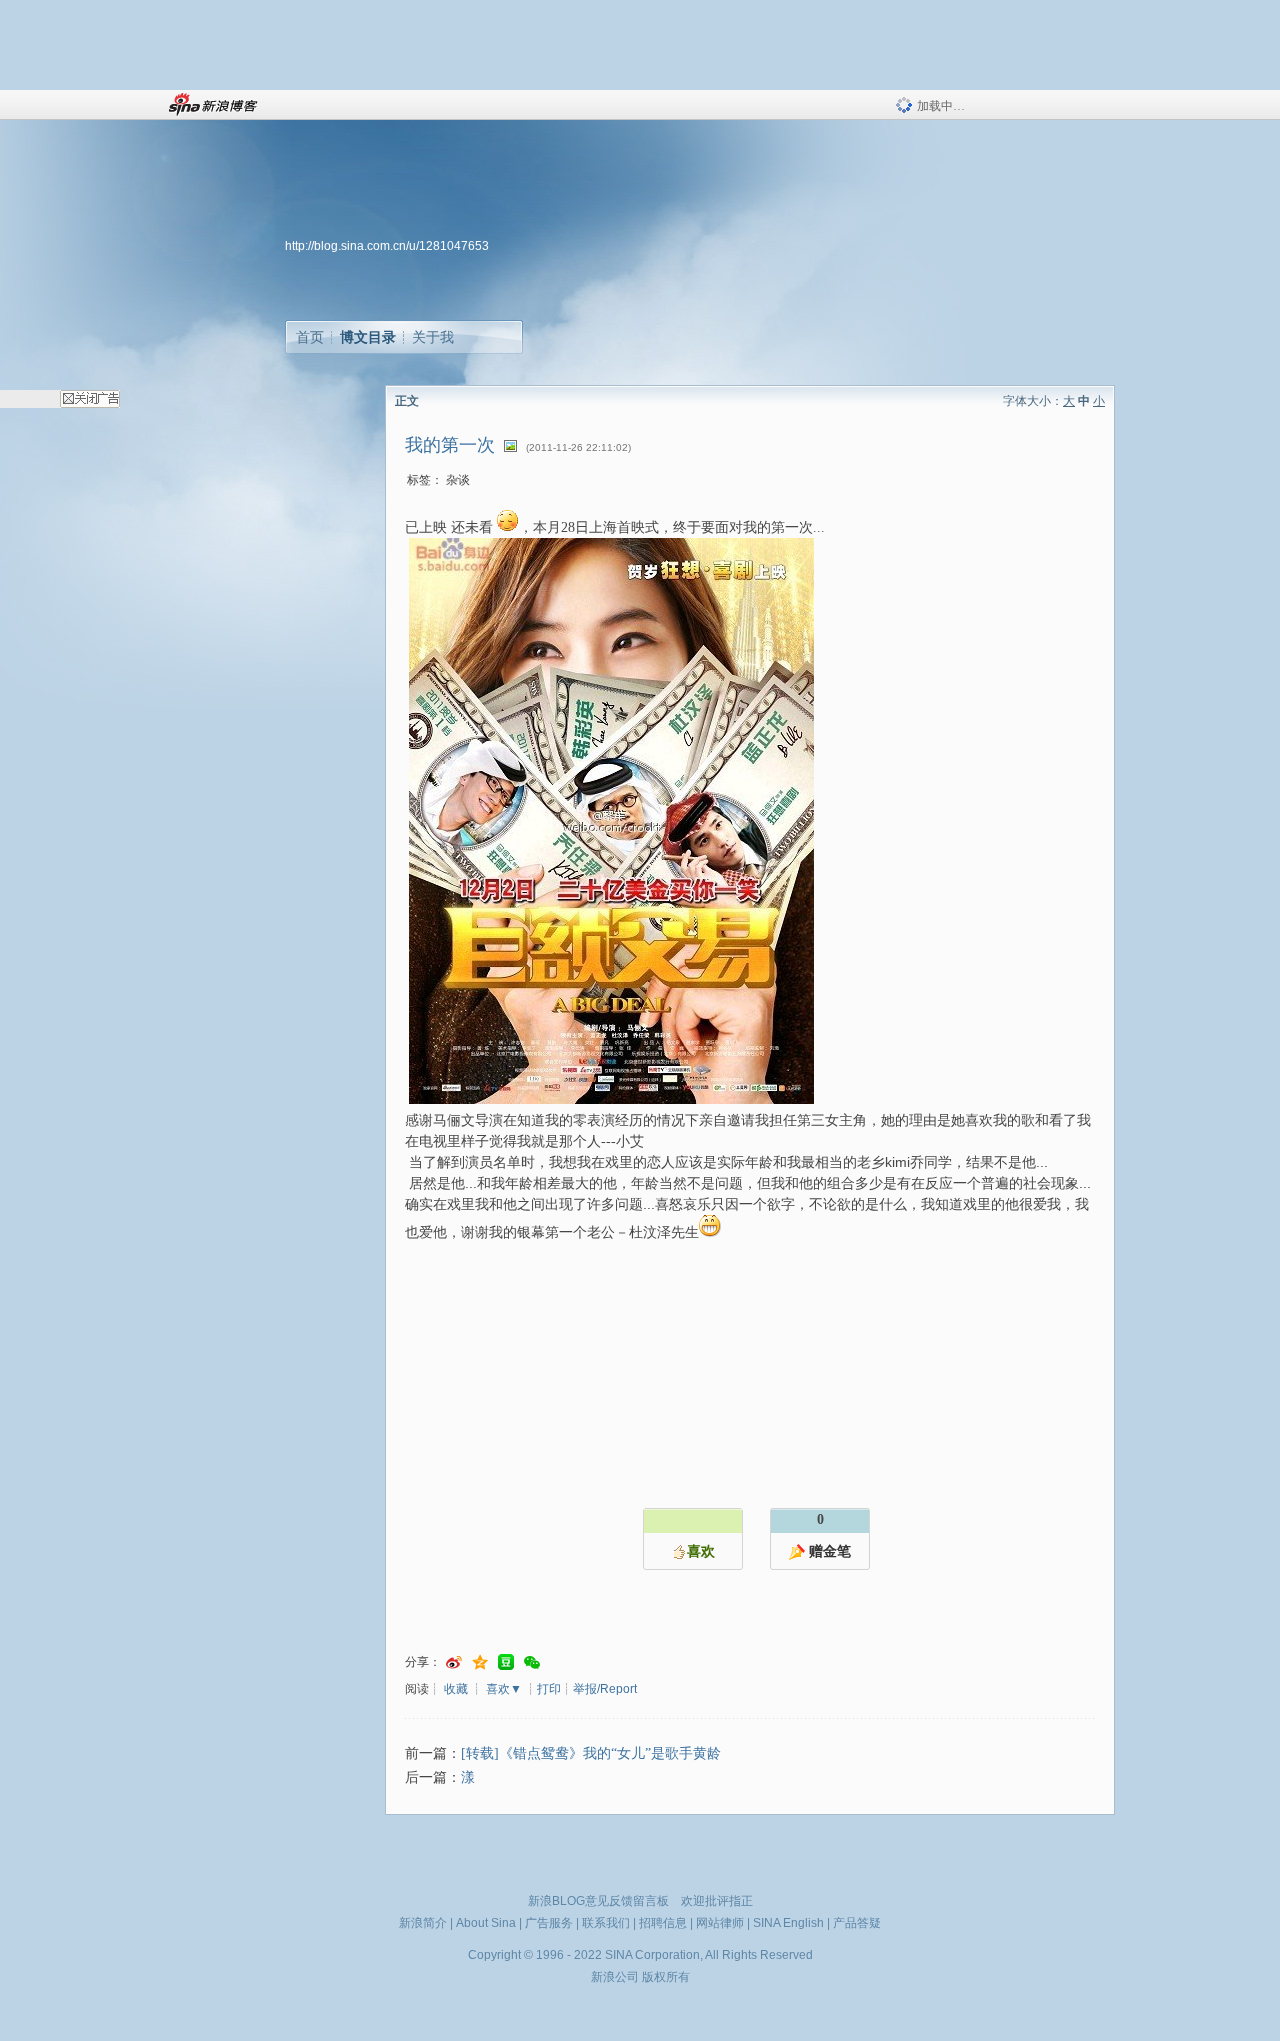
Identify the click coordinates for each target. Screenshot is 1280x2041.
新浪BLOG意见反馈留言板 (598, 1901)
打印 (549, 1689)
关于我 (433, 337)
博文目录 (368, 337)
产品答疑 (857, 1923)
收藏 (456, 1689)
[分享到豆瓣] (506, 1662)
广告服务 (549, 1923)
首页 (310, 337)
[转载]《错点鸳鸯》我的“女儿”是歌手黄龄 (591, 1753)
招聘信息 (663, 1923)
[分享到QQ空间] (480, 1662)
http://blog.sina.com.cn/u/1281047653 (387, 246)
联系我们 (606, 1923)
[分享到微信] (532, 1662)
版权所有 (666, 1977)
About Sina (486, 1923)
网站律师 (720, 1923)
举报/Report (605, 1689)
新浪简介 (423, 1923)
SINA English (788, 1923)
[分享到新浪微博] (454, 1662)
